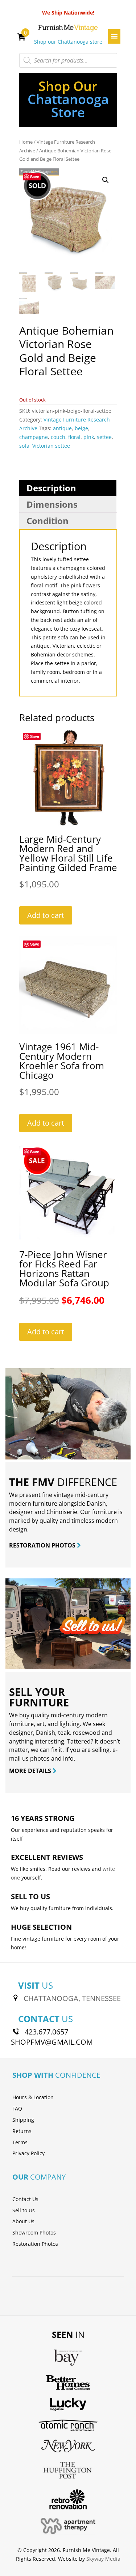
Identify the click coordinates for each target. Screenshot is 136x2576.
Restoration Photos (35, 2244)
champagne (34, 437)
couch (58, 437)
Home (26, 142)
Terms (20, 2142)
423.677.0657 (46, 2032)
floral (74, 437)
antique (62, 428)
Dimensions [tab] (52, 504)
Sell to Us (24, 2210)
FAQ (17, 2108)
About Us (23, 2221)
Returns (22, 2131)
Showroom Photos (34, 2232)
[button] (106, 180)
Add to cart (46, 915)
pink (89, 437)
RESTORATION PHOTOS (43, 1545)
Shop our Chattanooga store (68, 42)
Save (35, 177)
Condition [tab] (48, 521)
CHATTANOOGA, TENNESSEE (72, 1998)
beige (81, 428)
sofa (24, 446)
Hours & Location (33, 2097)
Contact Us (25, 2199)
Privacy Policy (28, 2153)
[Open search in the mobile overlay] (68, 60)
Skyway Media (103, 2559)
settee (104, 437)
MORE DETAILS (31, 1771)
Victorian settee (51, 446)
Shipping (23, 2120)
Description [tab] (51, 488)
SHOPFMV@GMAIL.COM (52, 2042)
